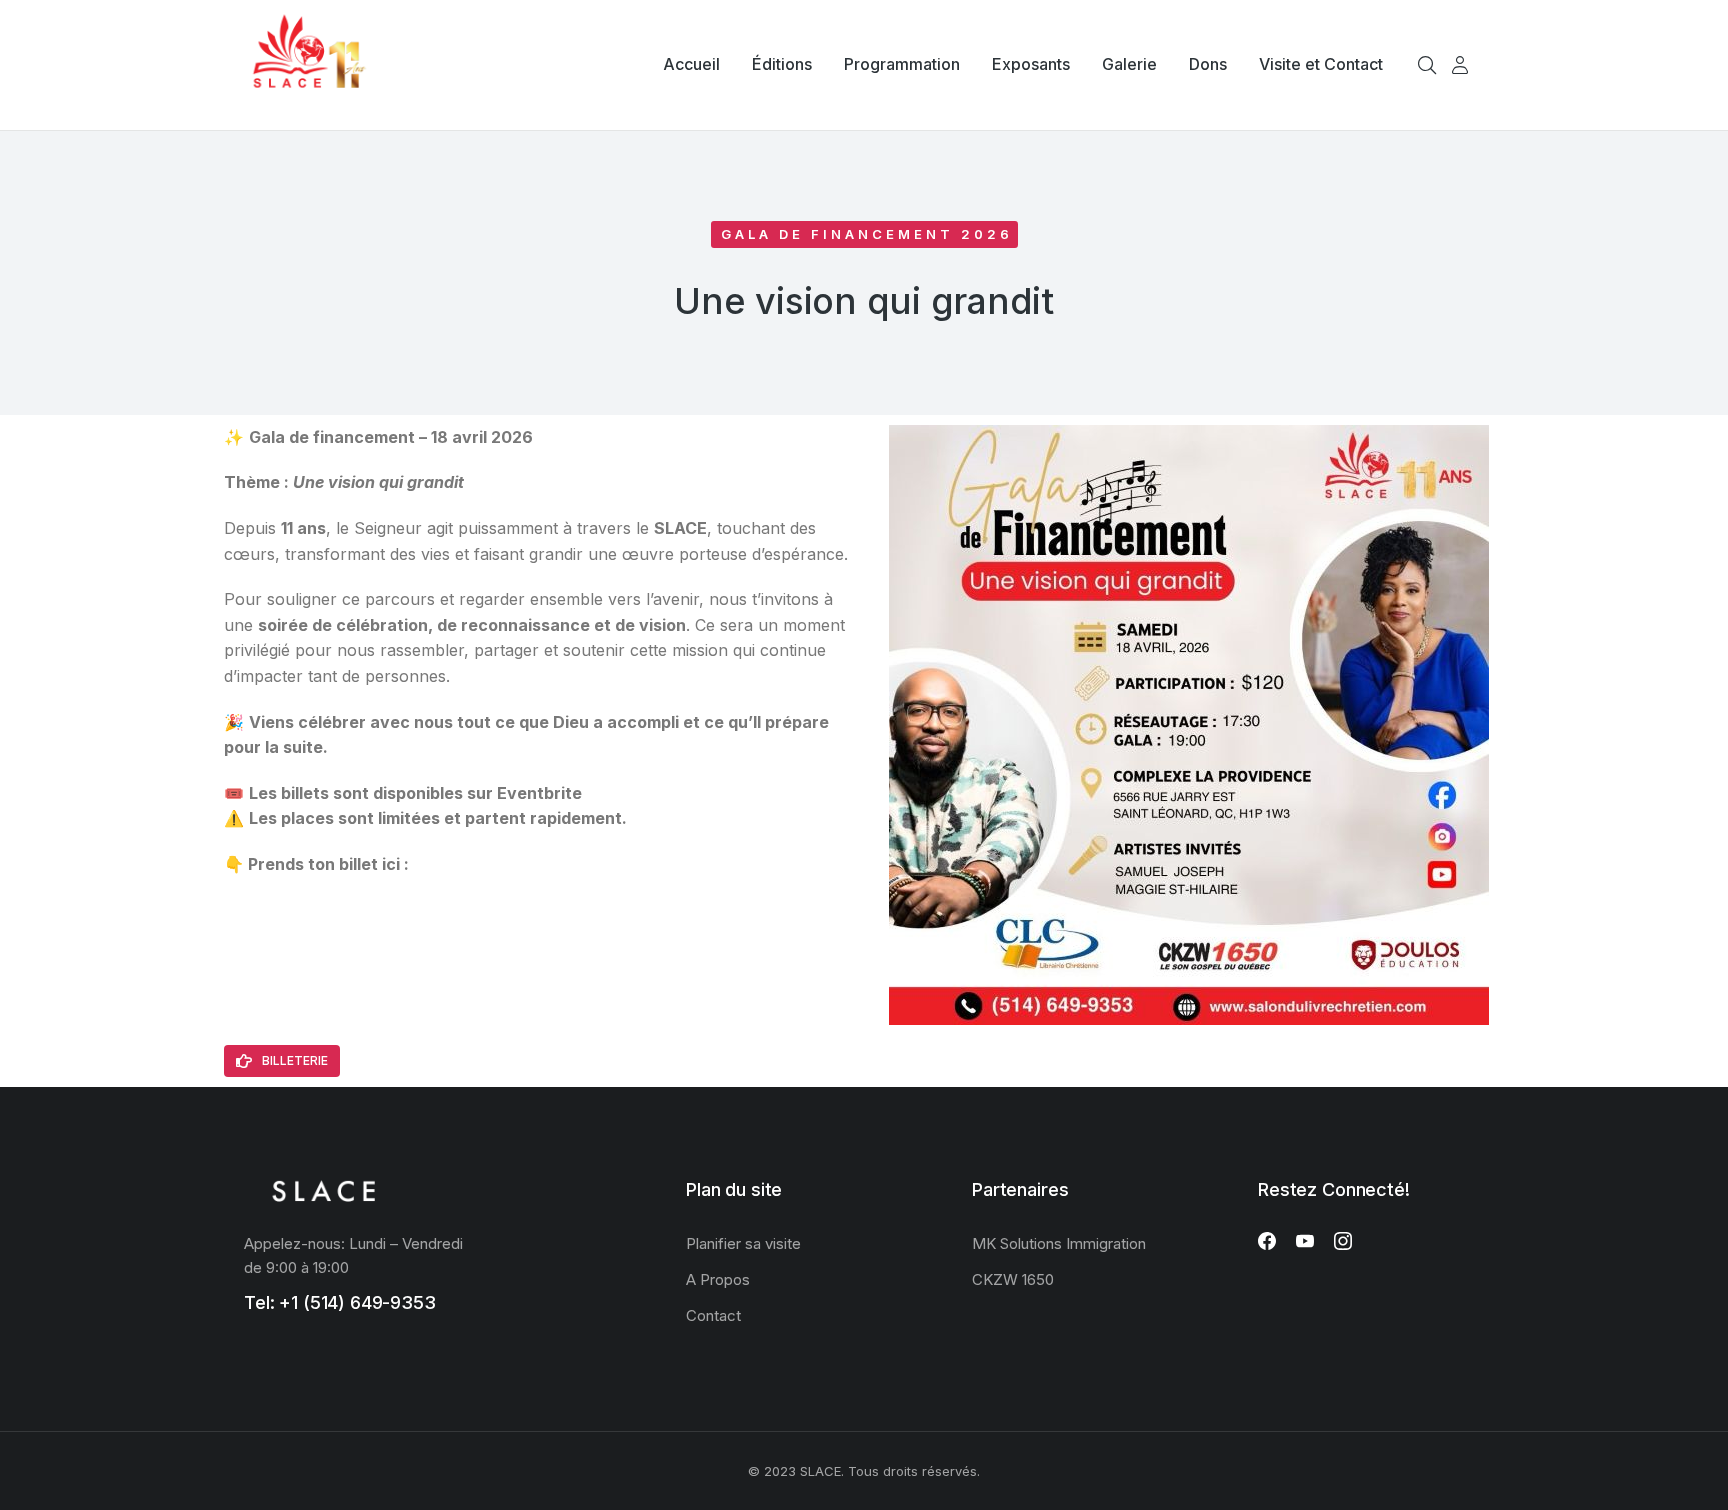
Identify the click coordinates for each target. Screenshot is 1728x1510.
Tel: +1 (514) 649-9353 (340, 1302)
